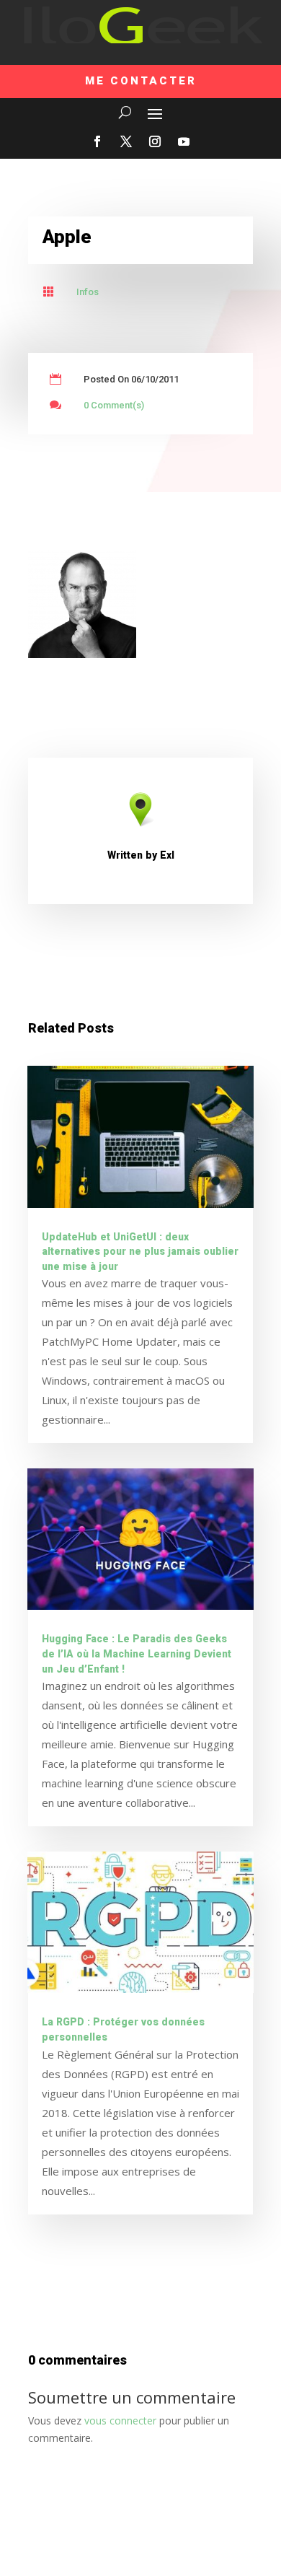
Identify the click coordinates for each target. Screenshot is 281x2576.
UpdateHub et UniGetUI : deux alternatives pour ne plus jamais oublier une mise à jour (140, 1252)
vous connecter (120, 2421)
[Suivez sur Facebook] (97, 141)
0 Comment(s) (114, 405)
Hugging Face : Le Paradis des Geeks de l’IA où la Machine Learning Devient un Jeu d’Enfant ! (137, 1654)
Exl (167, 855)
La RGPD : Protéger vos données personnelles (123, 2030)
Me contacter (141, 81)
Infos (88, 292)
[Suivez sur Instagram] (155, 141)
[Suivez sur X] (126, 141)
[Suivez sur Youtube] (184, 141)
